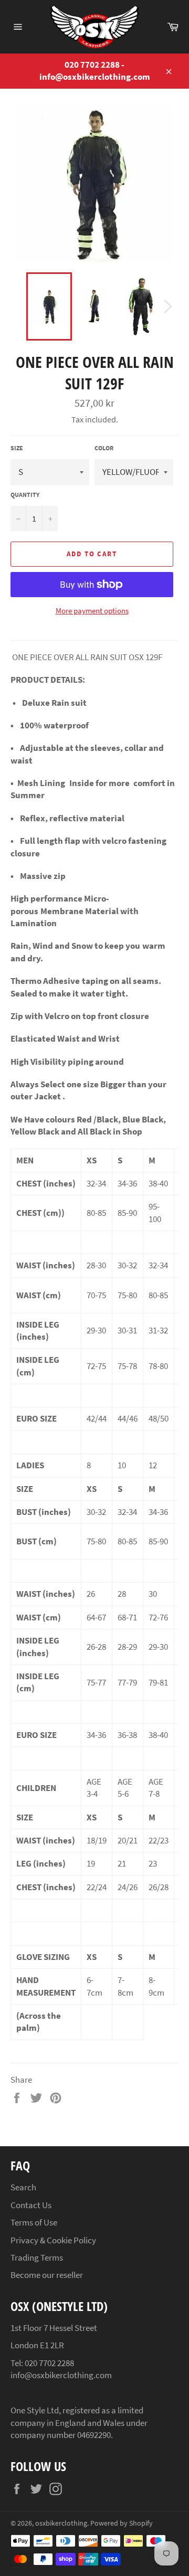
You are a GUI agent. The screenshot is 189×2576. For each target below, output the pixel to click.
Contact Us (31, 2205)
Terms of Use (34, 2222)
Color (104, 448)
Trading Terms (37, 2257)
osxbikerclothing (61, 2523)
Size (17, 448)
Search (23, 2187)
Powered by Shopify (122, 2523)
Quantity (25, 495)
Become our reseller (47, 2275)
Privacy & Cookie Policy (53, 2240)
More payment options (92, 611)
